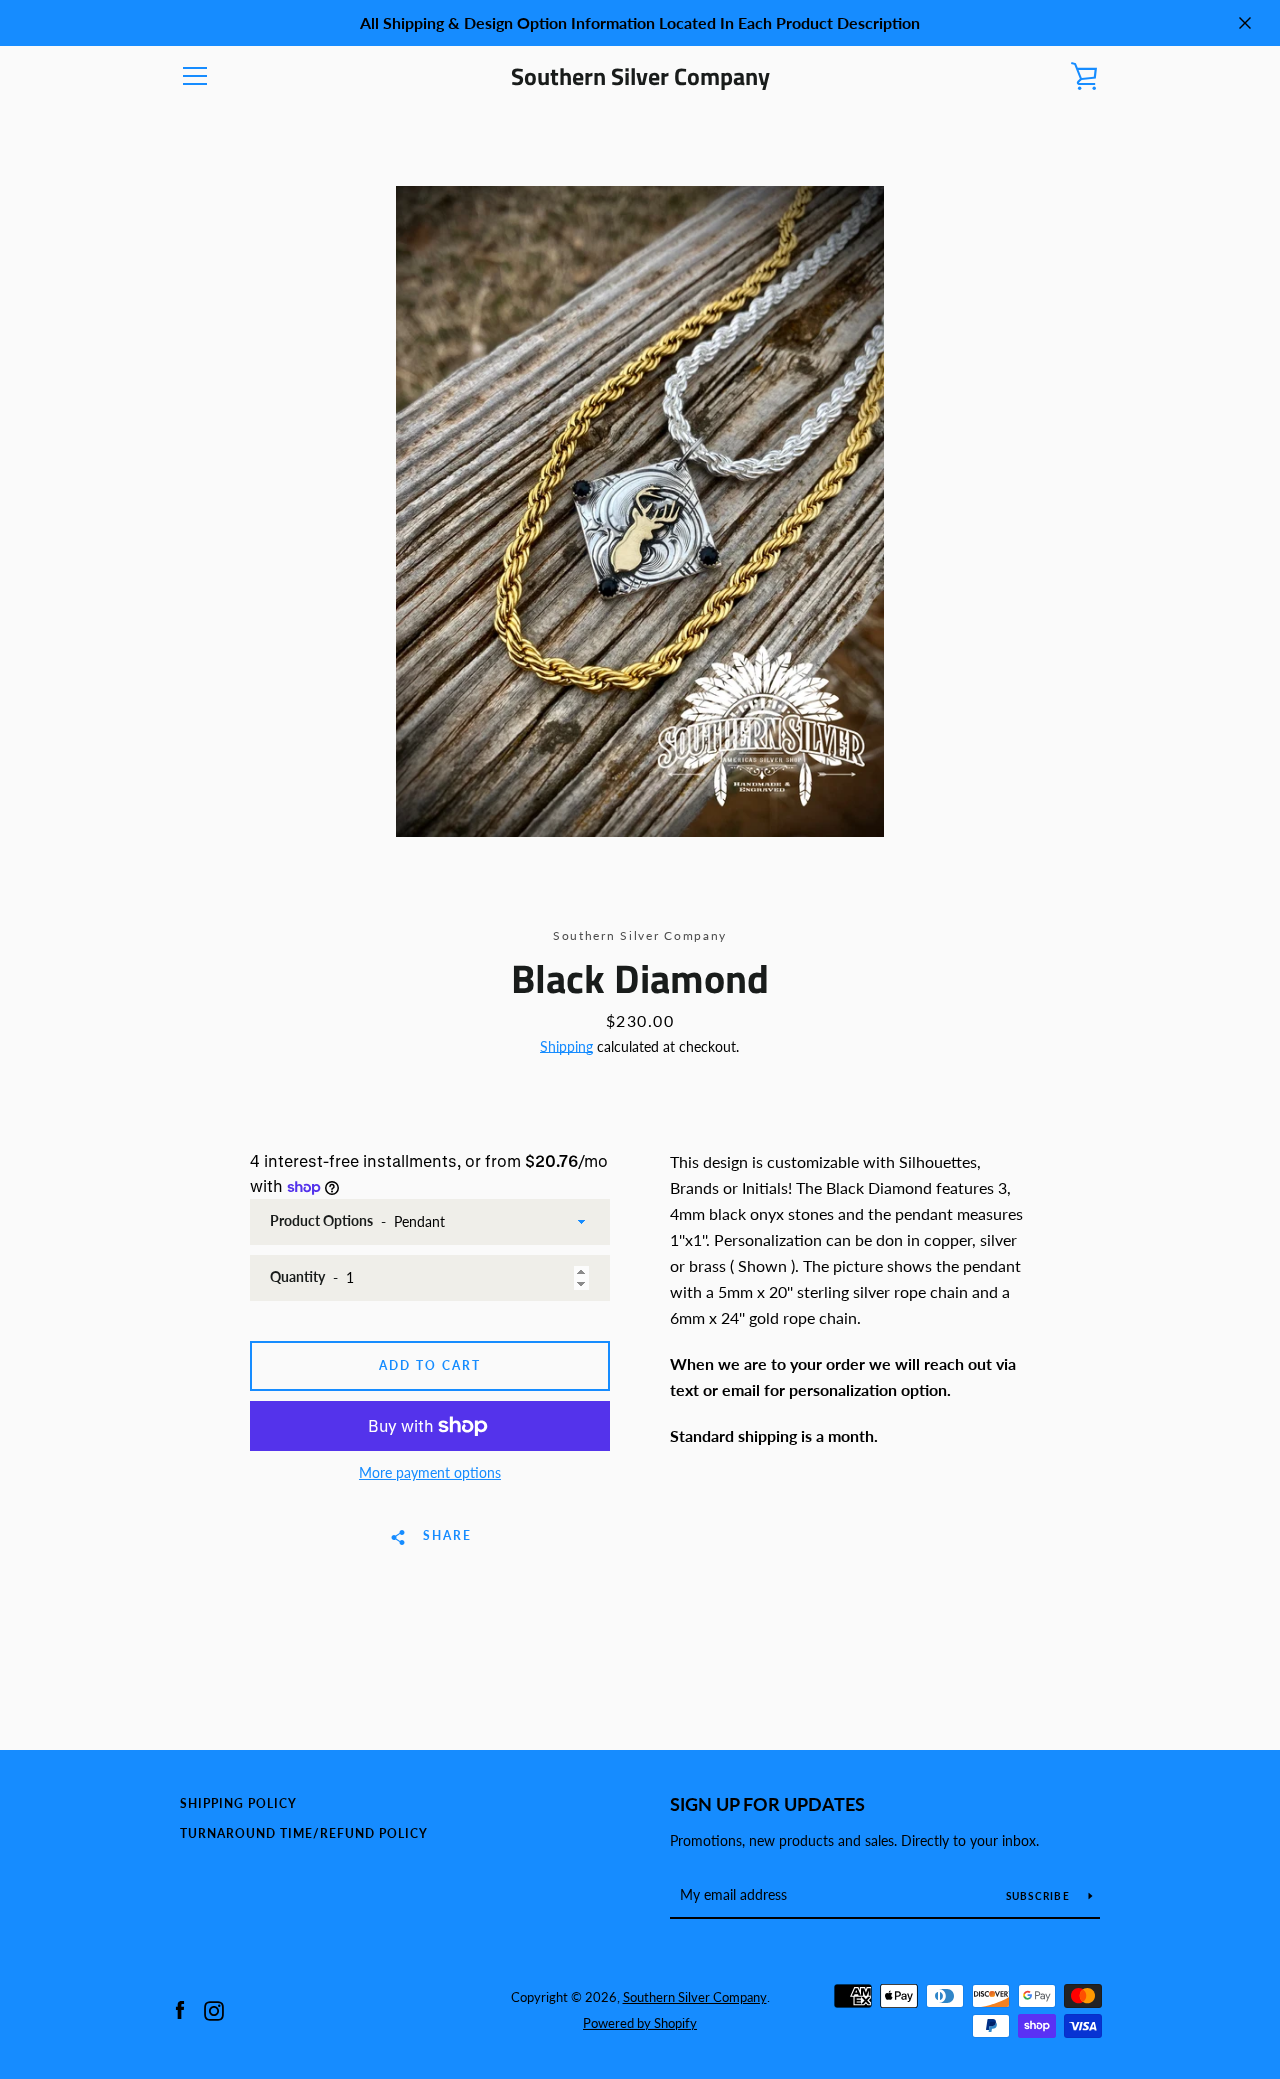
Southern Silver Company (640, 76)
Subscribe (1040, 1896)
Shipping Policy (238, 1803)
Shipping (566, 1046)
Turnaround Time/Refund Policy (304, 1833)
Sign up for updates (767, 1804)
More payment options (430, 1472)
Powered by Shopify (640, 2023)
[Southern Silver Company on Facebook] (180, 2008)
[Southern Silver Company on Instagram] (214, 2008)
